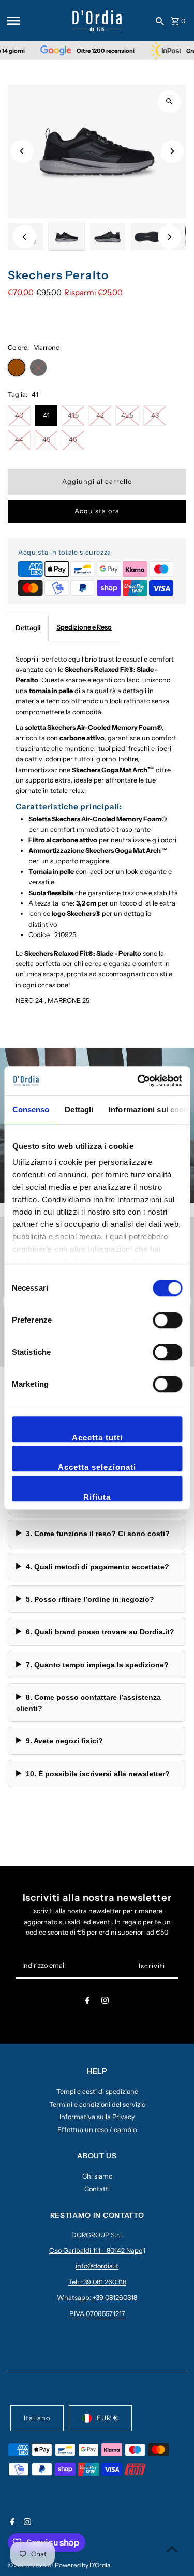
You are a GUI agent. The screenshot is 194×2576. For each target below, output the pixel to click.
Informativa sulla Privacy (97, 2117)
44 (19, 440)
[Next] (172, 151)
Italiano (37, 2418)
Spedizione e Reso (84, 627)
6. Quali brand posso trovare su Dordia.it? (100, 1632)
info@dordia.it (97, 2266)
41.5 (73, 415)
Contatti (97, 2189)
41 (46, 415)
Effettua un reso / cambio (97, 2130)
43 (155, 415)
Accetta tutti (97, 1438)
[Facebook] (87, 2002)
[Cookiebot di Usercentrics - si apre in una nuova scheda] (138, 1081)
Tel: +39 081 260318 (97, 2282)
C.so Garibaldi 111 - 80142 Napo (96, 2251)
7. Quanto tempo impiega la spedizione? (97, 1665)
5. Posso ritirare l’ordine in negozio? (90, 1599)
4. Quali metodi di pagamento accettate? (98, 1567)
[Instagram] (105, 2002)
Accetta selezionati (97, 1467)
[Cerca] (160, 21)
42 (100, 415)
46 (73, 440)
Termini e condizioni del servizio (97, 2104)
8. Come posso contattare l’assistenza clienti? (88, 1703)
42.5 (127, 415)
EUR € (108, 2418)
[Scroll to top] (172, 2549)
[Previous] (22, 151)
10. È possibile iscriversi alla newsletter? (98, 1774)
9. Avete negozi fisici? (64, 1741)
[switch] (167, 1320)
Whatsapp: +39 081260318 (97, 2298)
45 (46, 440)
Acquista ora (97, 511)
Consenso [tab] (31, 1109)
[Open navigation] (36, 21)
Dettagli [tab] (79, 1109)
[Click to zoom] (169, 102)
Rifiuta (97, 1497)
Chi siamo (97, 2176)
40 (19, 415)
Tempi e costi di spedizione (97, 2091)
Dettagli (28, 628)
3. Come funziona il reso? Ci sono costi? (98, 1534)
